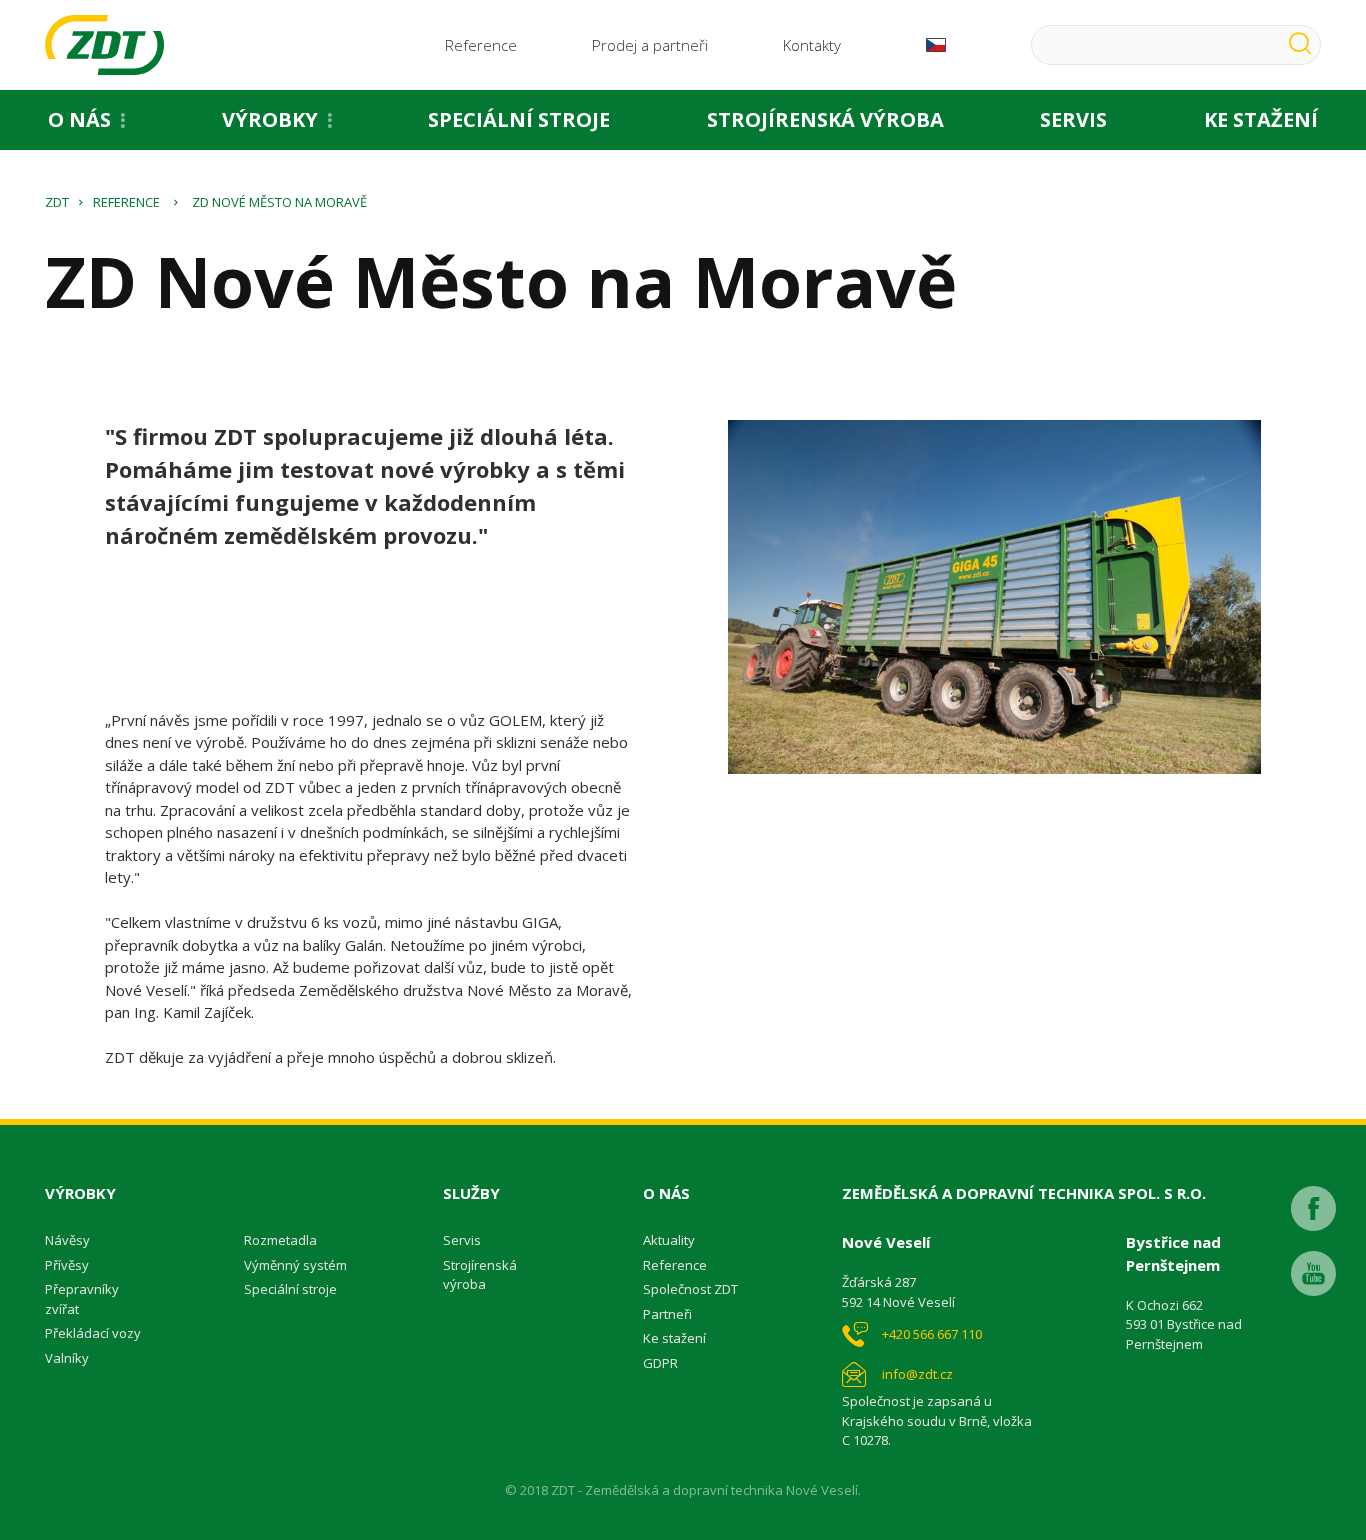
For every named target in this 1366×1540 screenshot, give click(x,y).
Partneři (667, 1314)
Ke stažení (674, 1338)
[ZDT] (104, 45)
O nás (79, 119)
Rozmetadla (280, 1240)
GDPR (660, 1363)
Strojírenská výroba (825, 119)
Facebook (1313, 1208)
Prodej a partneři (650, 45)
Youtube (1313, 1273)
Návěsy (67, 1240)
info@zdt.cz (917, 1374)
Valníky (67, 1358)
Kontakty (812, 45)
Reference (481, 45)
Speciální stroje (519, 119)
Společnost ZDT (690, 1289)
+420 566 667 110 (932, 1334)
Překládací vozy (93, 1333)
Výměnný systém (295, 1265)
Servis (1073, 119)
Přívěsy (67, 1265)
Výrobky (270, 119)
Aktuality (669, 1240)
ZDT (57, 202)
